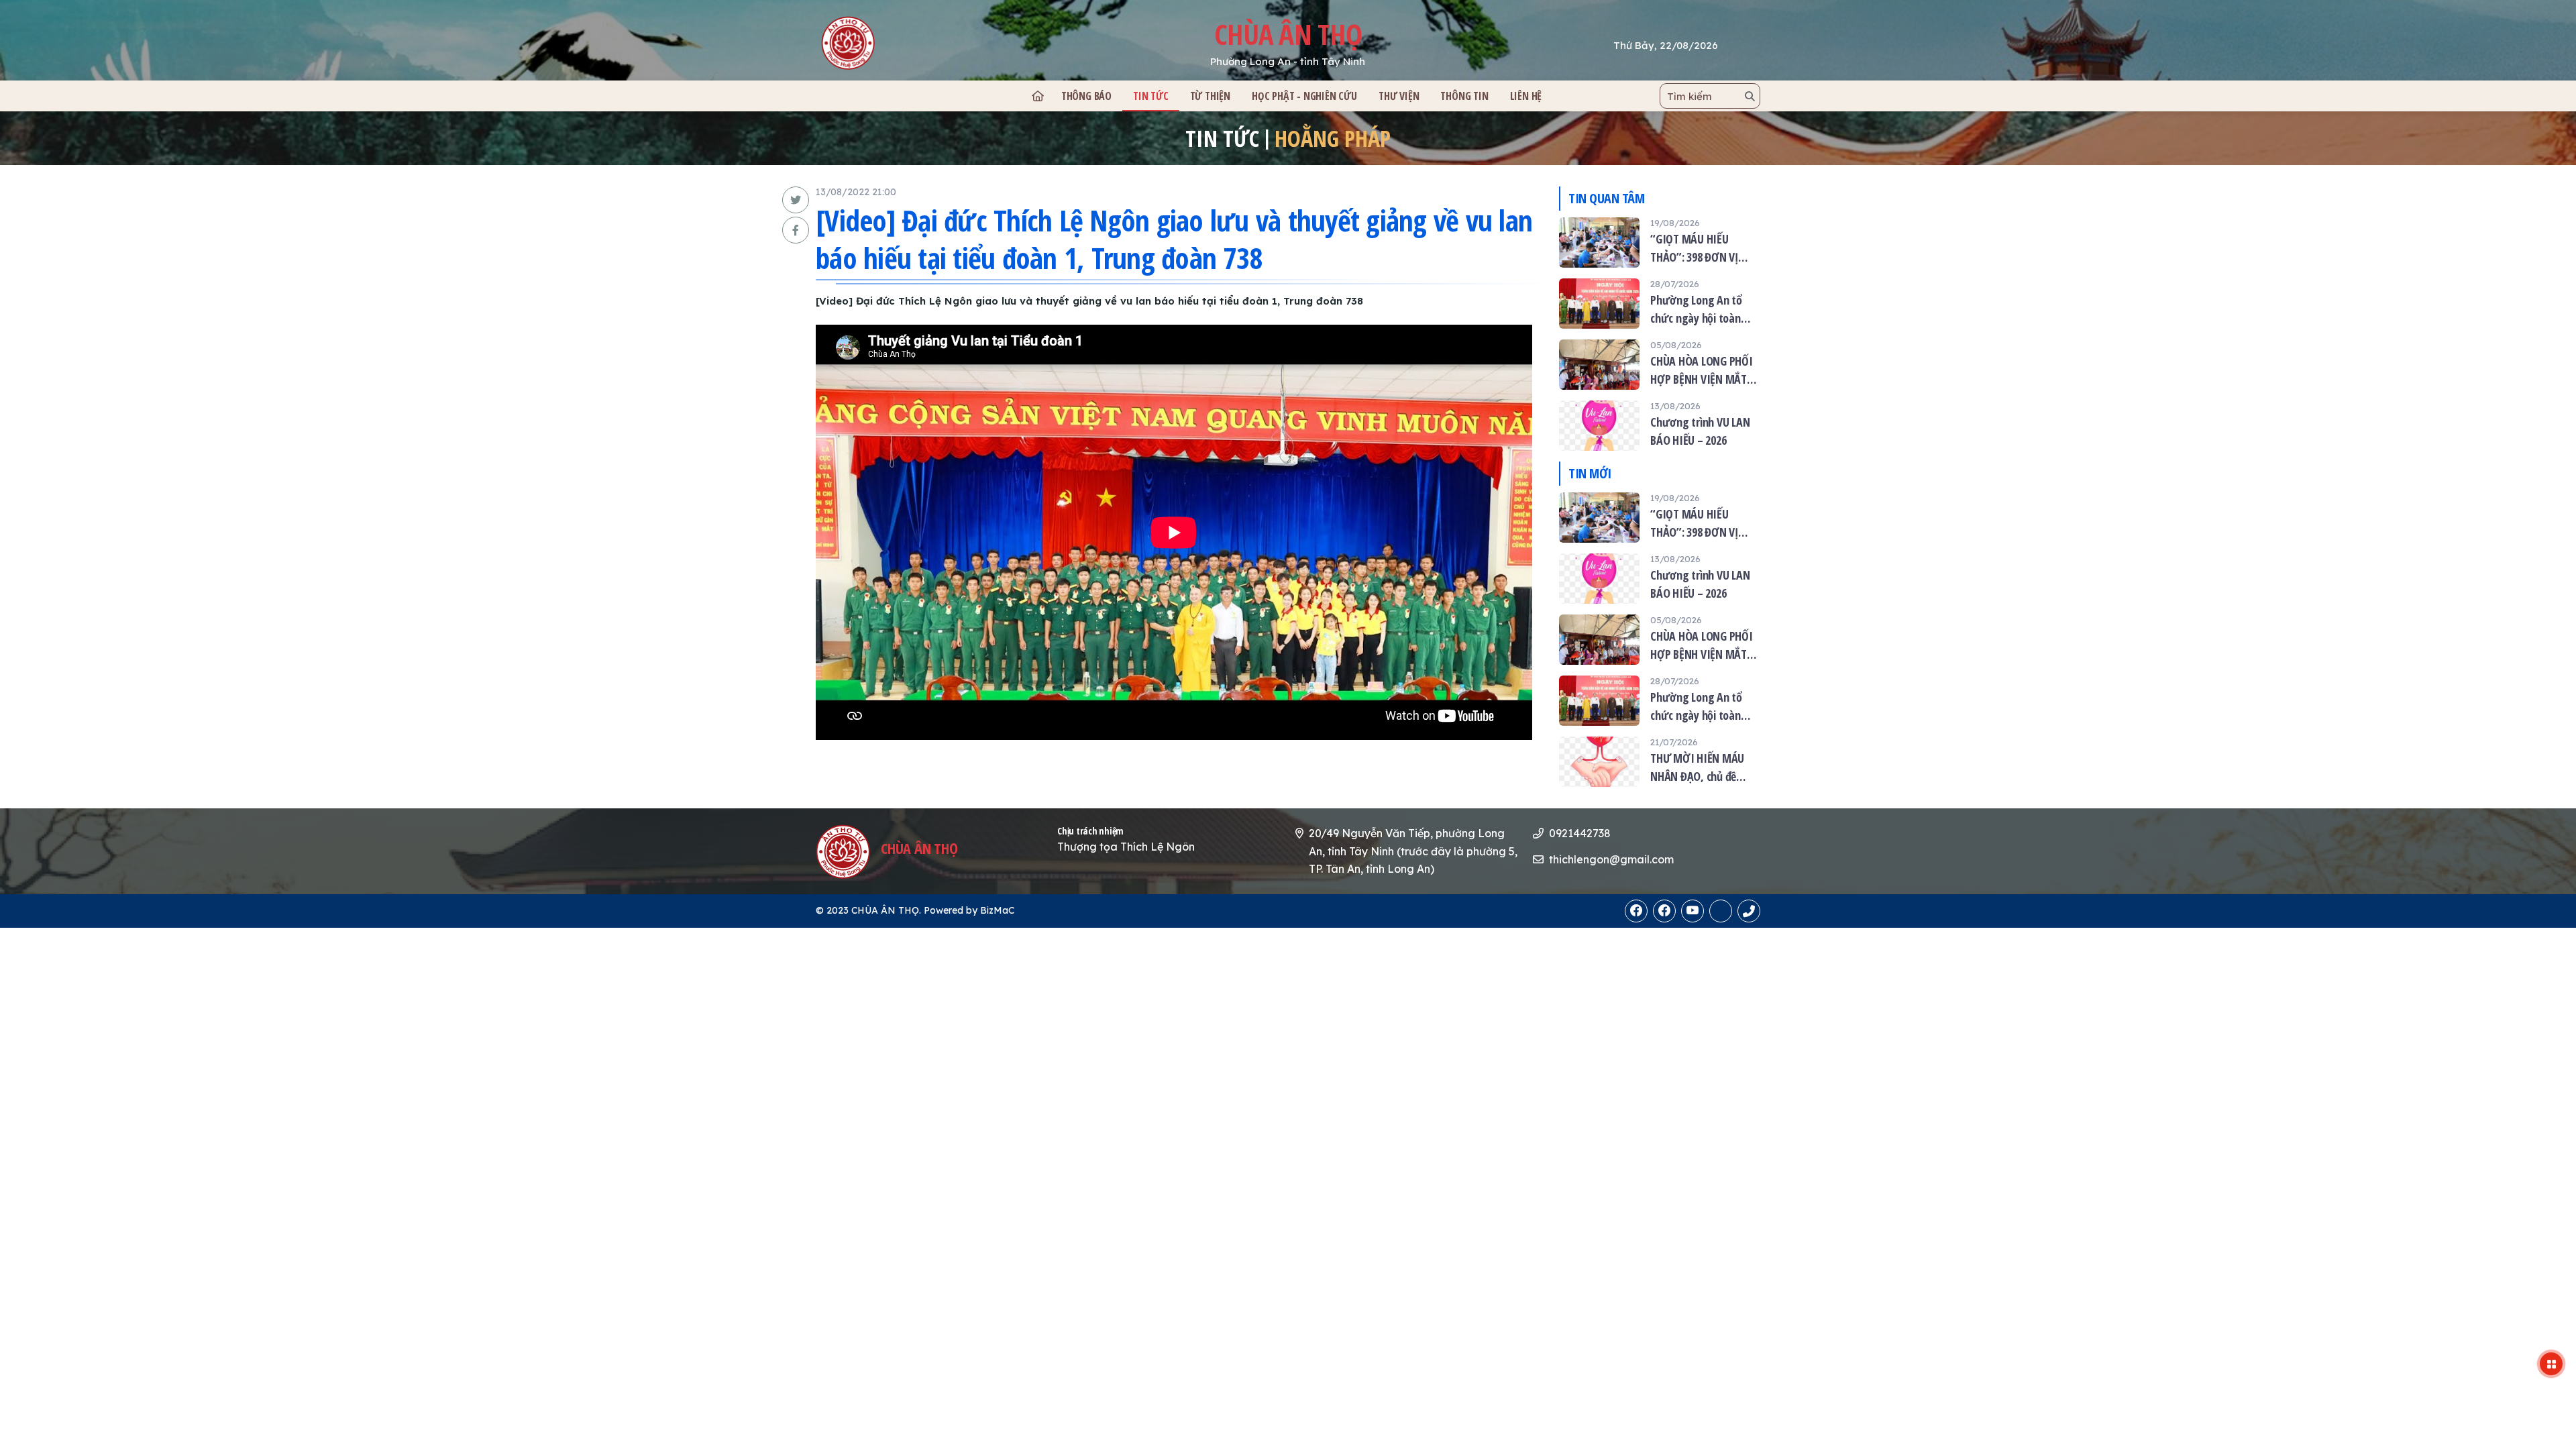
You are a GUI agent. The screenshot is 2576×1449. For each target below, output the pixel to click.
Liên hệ (1526, 96)
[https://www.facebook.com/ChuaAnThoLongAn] (1636, 911)
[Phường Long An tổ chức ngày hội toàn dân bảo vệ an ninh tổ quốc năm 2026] (1660, 304)
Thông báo (1086, 96)
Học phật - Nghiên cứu (1304, 96)
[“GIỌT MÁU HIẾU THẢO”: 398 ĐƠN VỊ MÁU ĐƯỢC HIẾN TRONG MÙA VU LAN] (1660, 243)
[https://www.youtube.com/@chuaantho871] (1693, 911)
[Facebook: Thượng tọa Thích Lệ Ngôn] (1664, 911)
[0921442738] (1721, 911)
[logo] (910, 43)
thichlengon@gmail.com (1611, 859)
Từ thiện (1210, 96)
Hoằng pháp (1333, 138)
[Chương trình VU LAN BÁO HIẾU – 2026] (1660, 426)
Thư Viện (1399, 96)
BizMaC (997, 910)
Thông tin (1464, 96)
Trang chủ (1037, 96)
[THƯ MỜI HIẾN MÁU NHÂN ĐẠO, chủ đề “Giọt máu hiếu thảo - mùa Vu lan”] (1660, 762)
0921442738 (1580, 833)
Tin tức (1151, 96)
